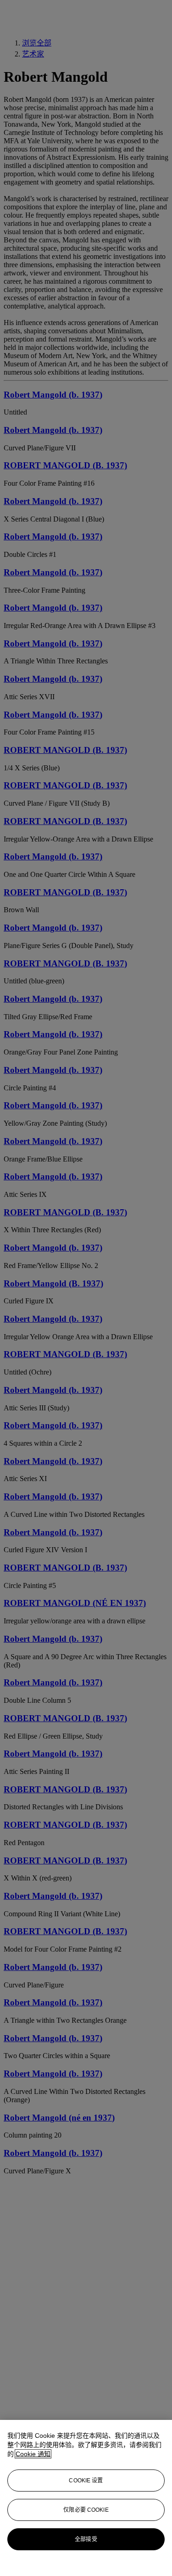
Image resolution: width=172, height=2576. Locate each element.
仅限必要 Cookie (86, 2510)
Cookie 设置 (86, 2481)
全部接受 (86, 2539)
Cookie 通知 (33, 2454)
